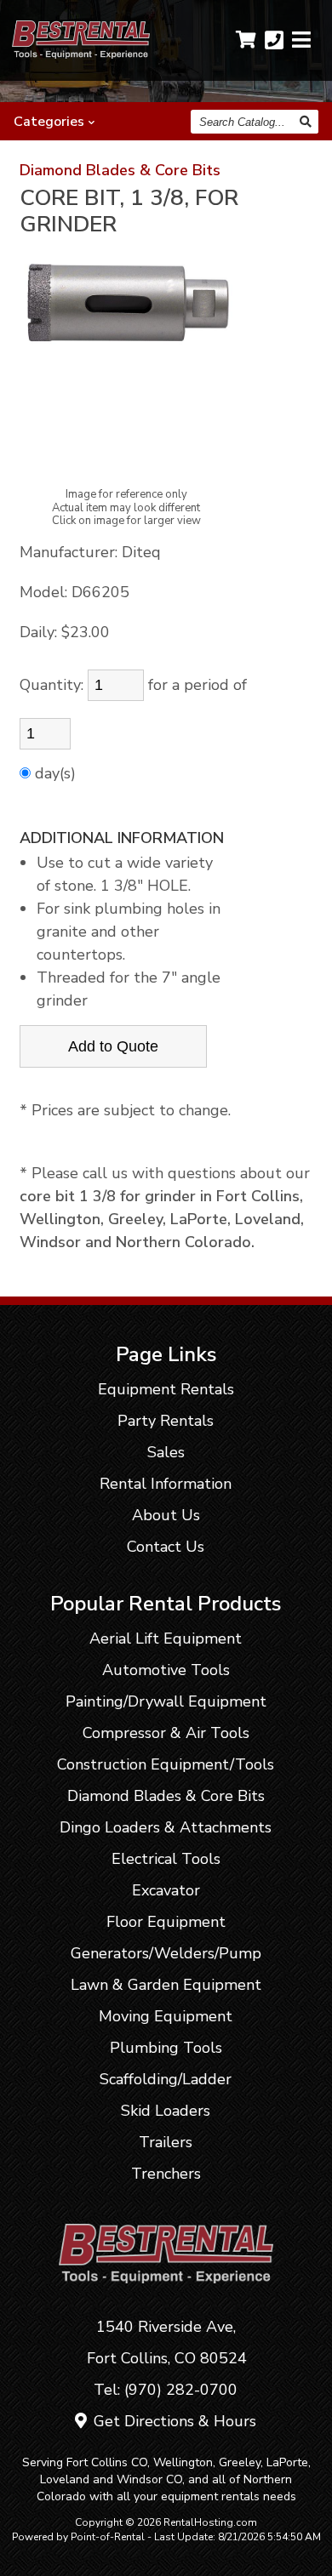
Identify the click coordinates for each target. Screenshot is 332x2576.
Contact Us (166, 1547)
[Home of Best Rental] (166, 2295)
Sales (166, 1452)
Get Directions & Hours (173, 2421)
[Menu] (301, 40)
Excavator (166, 1890)
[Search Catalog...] (307, 122)
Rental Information (166, 1484)
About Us (166, 1515)
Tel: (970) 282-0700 (166, 2390)
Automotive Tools (166, 1670)
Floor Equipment (166, 1922)
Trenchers (166, 2174)
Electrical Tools (166, 1859)
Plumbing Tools (166, 2048)
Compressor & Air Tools (166, 1733)
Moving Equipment (166, 2016)
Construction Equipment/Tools (166, 1764)
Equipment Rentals (166, 1389)
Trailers (166, 2142)
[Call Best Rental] (274, 40)
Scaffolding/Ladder (166, 2079)
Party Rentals (166, 1421)
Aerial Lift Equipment (166, 1638)
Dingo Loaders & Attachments (166, 1827)
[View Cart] (246, 40)
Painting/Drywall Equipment (166, 1701)
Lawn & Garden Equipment (166, 1985)
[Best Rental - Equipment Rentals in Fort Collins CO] (81, 54)
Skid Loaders (166, 2111)
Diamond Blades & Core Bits (120, 170)
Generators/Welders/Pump (166, 1953)
